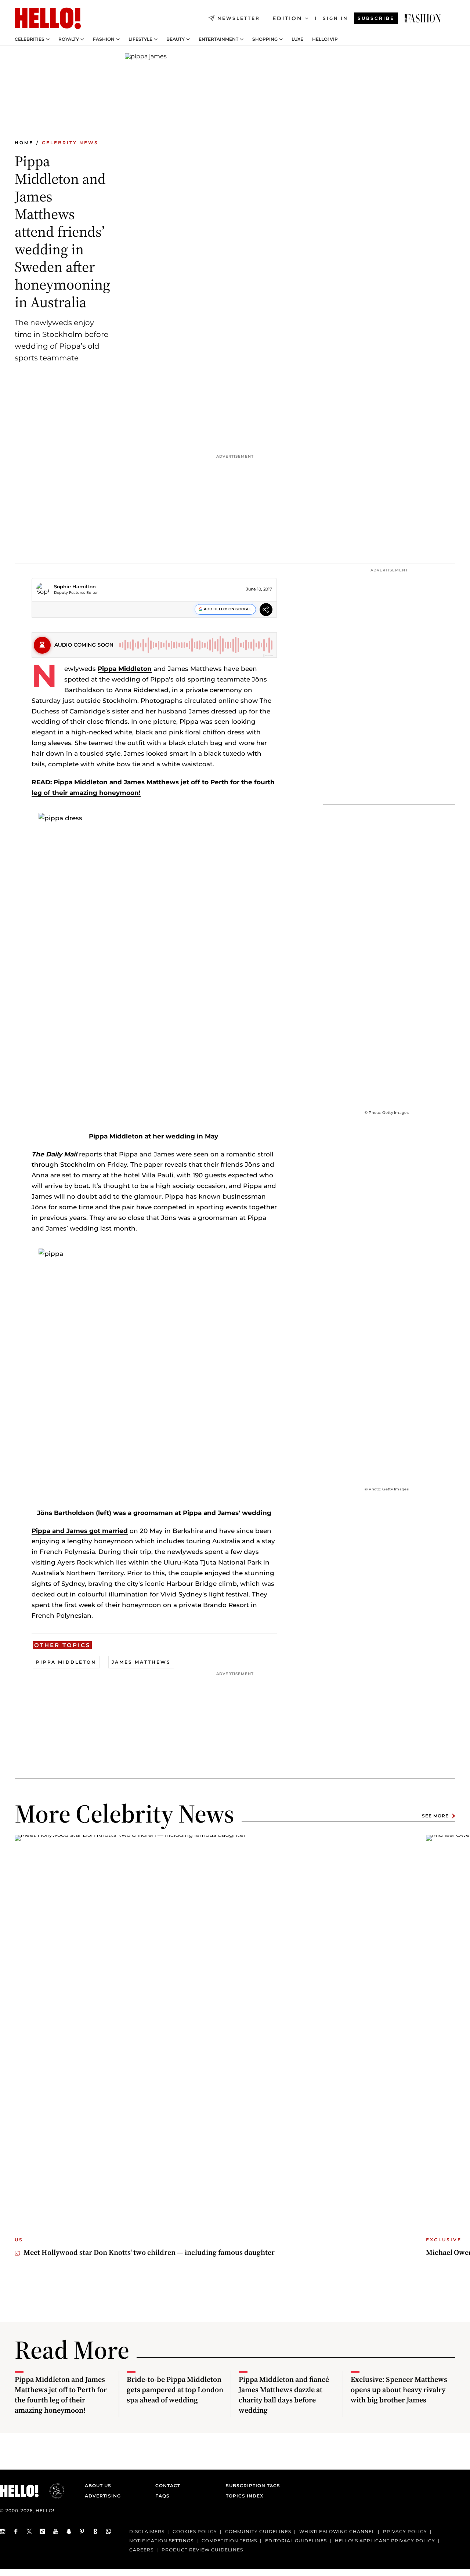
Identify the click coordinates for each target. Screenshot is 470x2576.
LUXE (297, 39)
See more (435, 1816)
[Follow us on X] (29, 2531)
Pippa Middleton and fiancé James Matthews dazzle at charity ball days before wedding (284, 2395)
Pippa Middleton (125, 669)
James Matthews (141, 1662)
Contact (168, 2486)
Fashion (104, 39)
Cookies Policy (195, 2531)
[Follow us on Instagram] (3, 2531)
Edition (287, 18)
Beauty (176, 39)
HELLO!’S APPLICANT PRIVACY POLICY (385, 2541)
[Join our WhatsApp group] (109, 2531)
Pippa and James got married (80, 1531)
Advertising (103, 2496)
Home (24, 143)
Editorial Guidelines (296, 2541)
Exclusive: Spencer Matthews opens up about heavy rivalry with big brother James (399, 2390)
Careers (141, 2549)
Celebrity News (70, 143)
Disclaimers (147, 2531)
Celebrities (30, 39)
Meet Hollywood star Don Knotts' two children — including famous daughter (149, 2252)
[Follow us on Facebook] (16, 2531)
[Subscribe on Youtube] (56, 2531)
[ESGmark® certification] (53, 2491)
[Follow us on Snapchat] (69, 2531)
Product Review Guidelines (202, 2549)
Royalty (69, 39)
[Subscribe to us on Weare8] (95, 2531)
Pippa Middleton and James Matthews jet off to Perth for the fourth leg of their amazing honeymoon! (61, 2395)
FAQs (162, 2496)
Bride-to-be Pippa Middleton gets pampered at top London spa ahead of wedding (175, 2390)
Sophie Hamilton (75, 586)
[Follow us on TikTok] (43, 2531)
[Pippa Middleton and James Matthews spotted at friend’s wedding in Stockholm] (423, 18)
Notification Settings (161, 2541)
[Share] (266, 611)
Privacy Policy (405, 2531)
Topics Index (245, 2496)
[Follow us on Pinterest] (82, 2531)
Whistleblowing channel (337, 2531)
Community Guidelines (258, 2531)
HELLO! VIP (325, 39)
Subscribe (376, 18)
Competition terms (229, 2541)
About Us (98, 2486)
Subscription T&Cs (251, 2486)
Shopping (265, 39)
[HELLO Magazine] (48, 18)
